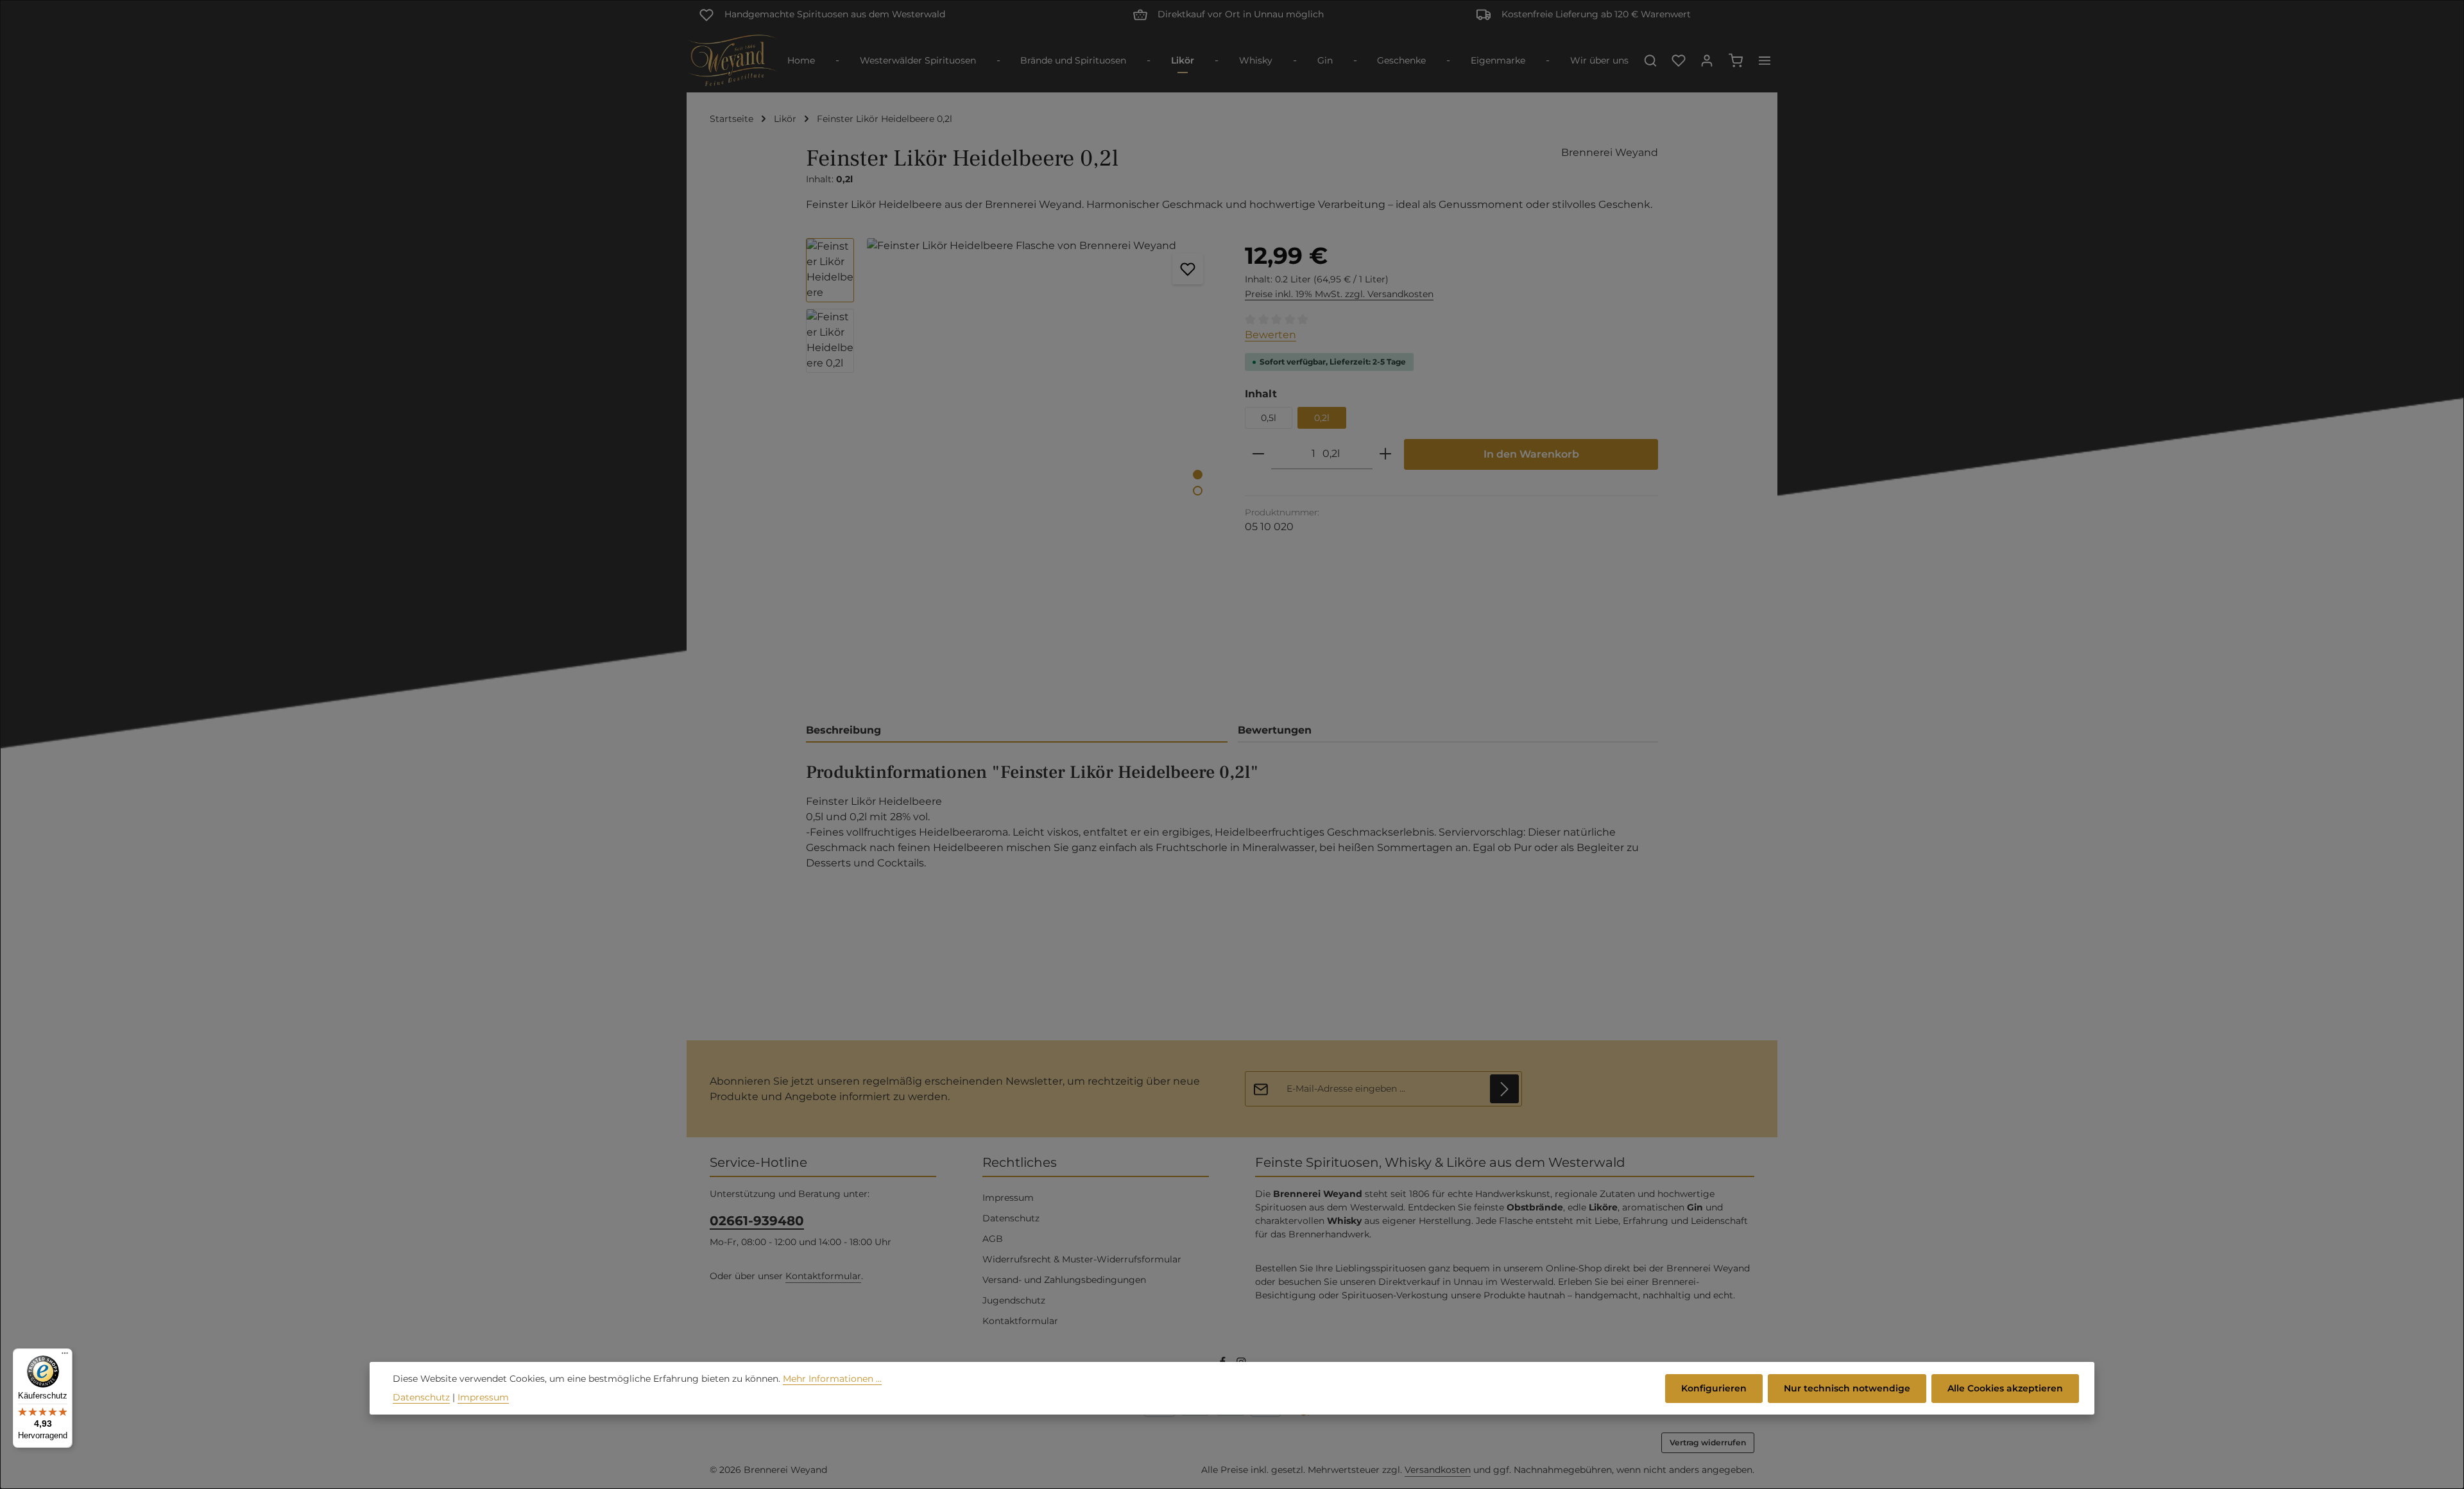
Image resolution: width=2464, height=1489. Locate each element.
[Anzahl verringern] (1258, 454)
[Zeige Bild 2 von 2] (1198, 491)
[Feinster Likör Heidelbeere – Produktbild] (1042, 472)
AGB (993, 1239)
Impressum (1008, 1198)
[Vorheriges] (1142, 687)
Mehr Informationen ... (832, 1379)
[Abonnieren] (1504, 1089)
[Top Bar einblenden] (1765, 60)
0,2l (1322, 418)
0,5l (1269, 418)
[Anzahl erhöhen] (1385, 454)
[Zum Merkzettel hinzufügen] (1188, 269)
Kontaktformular (823, 1276)
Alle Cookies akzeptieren (2005, 1388)
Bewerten (1270, 335)
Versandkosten (1438, 1470)
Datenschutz (1011, 1218)
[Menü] (65, 1356)
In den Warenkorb (1531, 454)
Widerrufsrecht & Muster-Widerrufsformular (1082, 1259)
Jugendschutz (1014, 1300)
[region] (1013, 472)
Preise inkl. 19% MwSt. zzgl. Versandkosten (1339, 294)
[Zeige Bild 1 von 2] (1198, 475)
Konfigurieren (1714, 1388)
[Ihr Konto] (1707, 60)
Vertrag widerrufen (1708, 1442)
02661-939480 (757, 1221)
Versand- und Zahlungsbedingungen (1064, 1280)
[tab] (1017, 731)
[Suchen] (1650, 60)
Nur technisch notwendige (1847, 1388)
